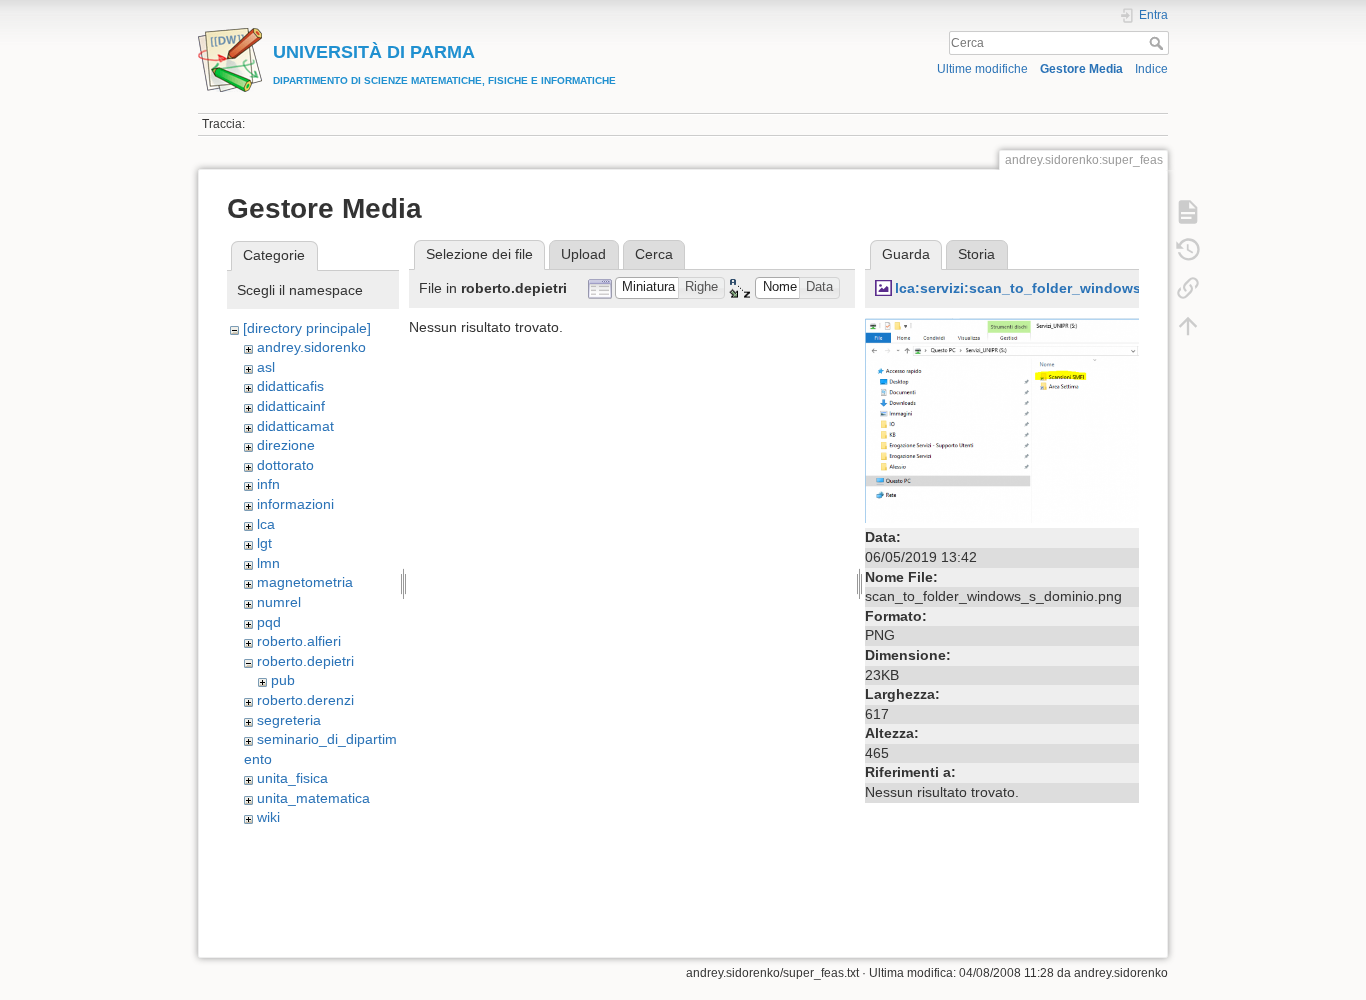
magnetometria (305, 582)
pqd (269, 622)
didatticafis (290, 386)
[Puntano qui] (1188, 288)
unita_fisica (292, 778)
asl (266, 367)
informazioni (295, 504)
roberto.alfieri (299, 641)
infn (268, 484)
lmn (268, 563)
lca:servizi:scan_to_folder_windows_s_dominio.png (1073, 288)
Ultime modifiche (982, 69)
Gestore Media (1081, 69)
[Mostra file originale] (1002, 419)
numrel (279, 602)
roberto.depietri (305, 661)
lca (266, 524)
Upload (583, 254)
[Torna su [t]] (1188, 326)
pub (283, 680)
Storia (976, 254)
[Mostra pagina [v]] (1188, 212)
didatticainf (291, 406)
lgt (264, 543)
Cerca (1158, 43)
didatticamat (295, 426)
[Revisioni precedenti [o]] (1188, 250)
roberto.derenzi (305, 700)
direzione (286, 445)
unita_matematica (313, 798)
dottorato (285, 465)
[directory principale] (307, 328)
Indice (1151, 69)
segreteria (289, 720)
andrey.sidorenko (311, 347)
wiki (268, 817)
